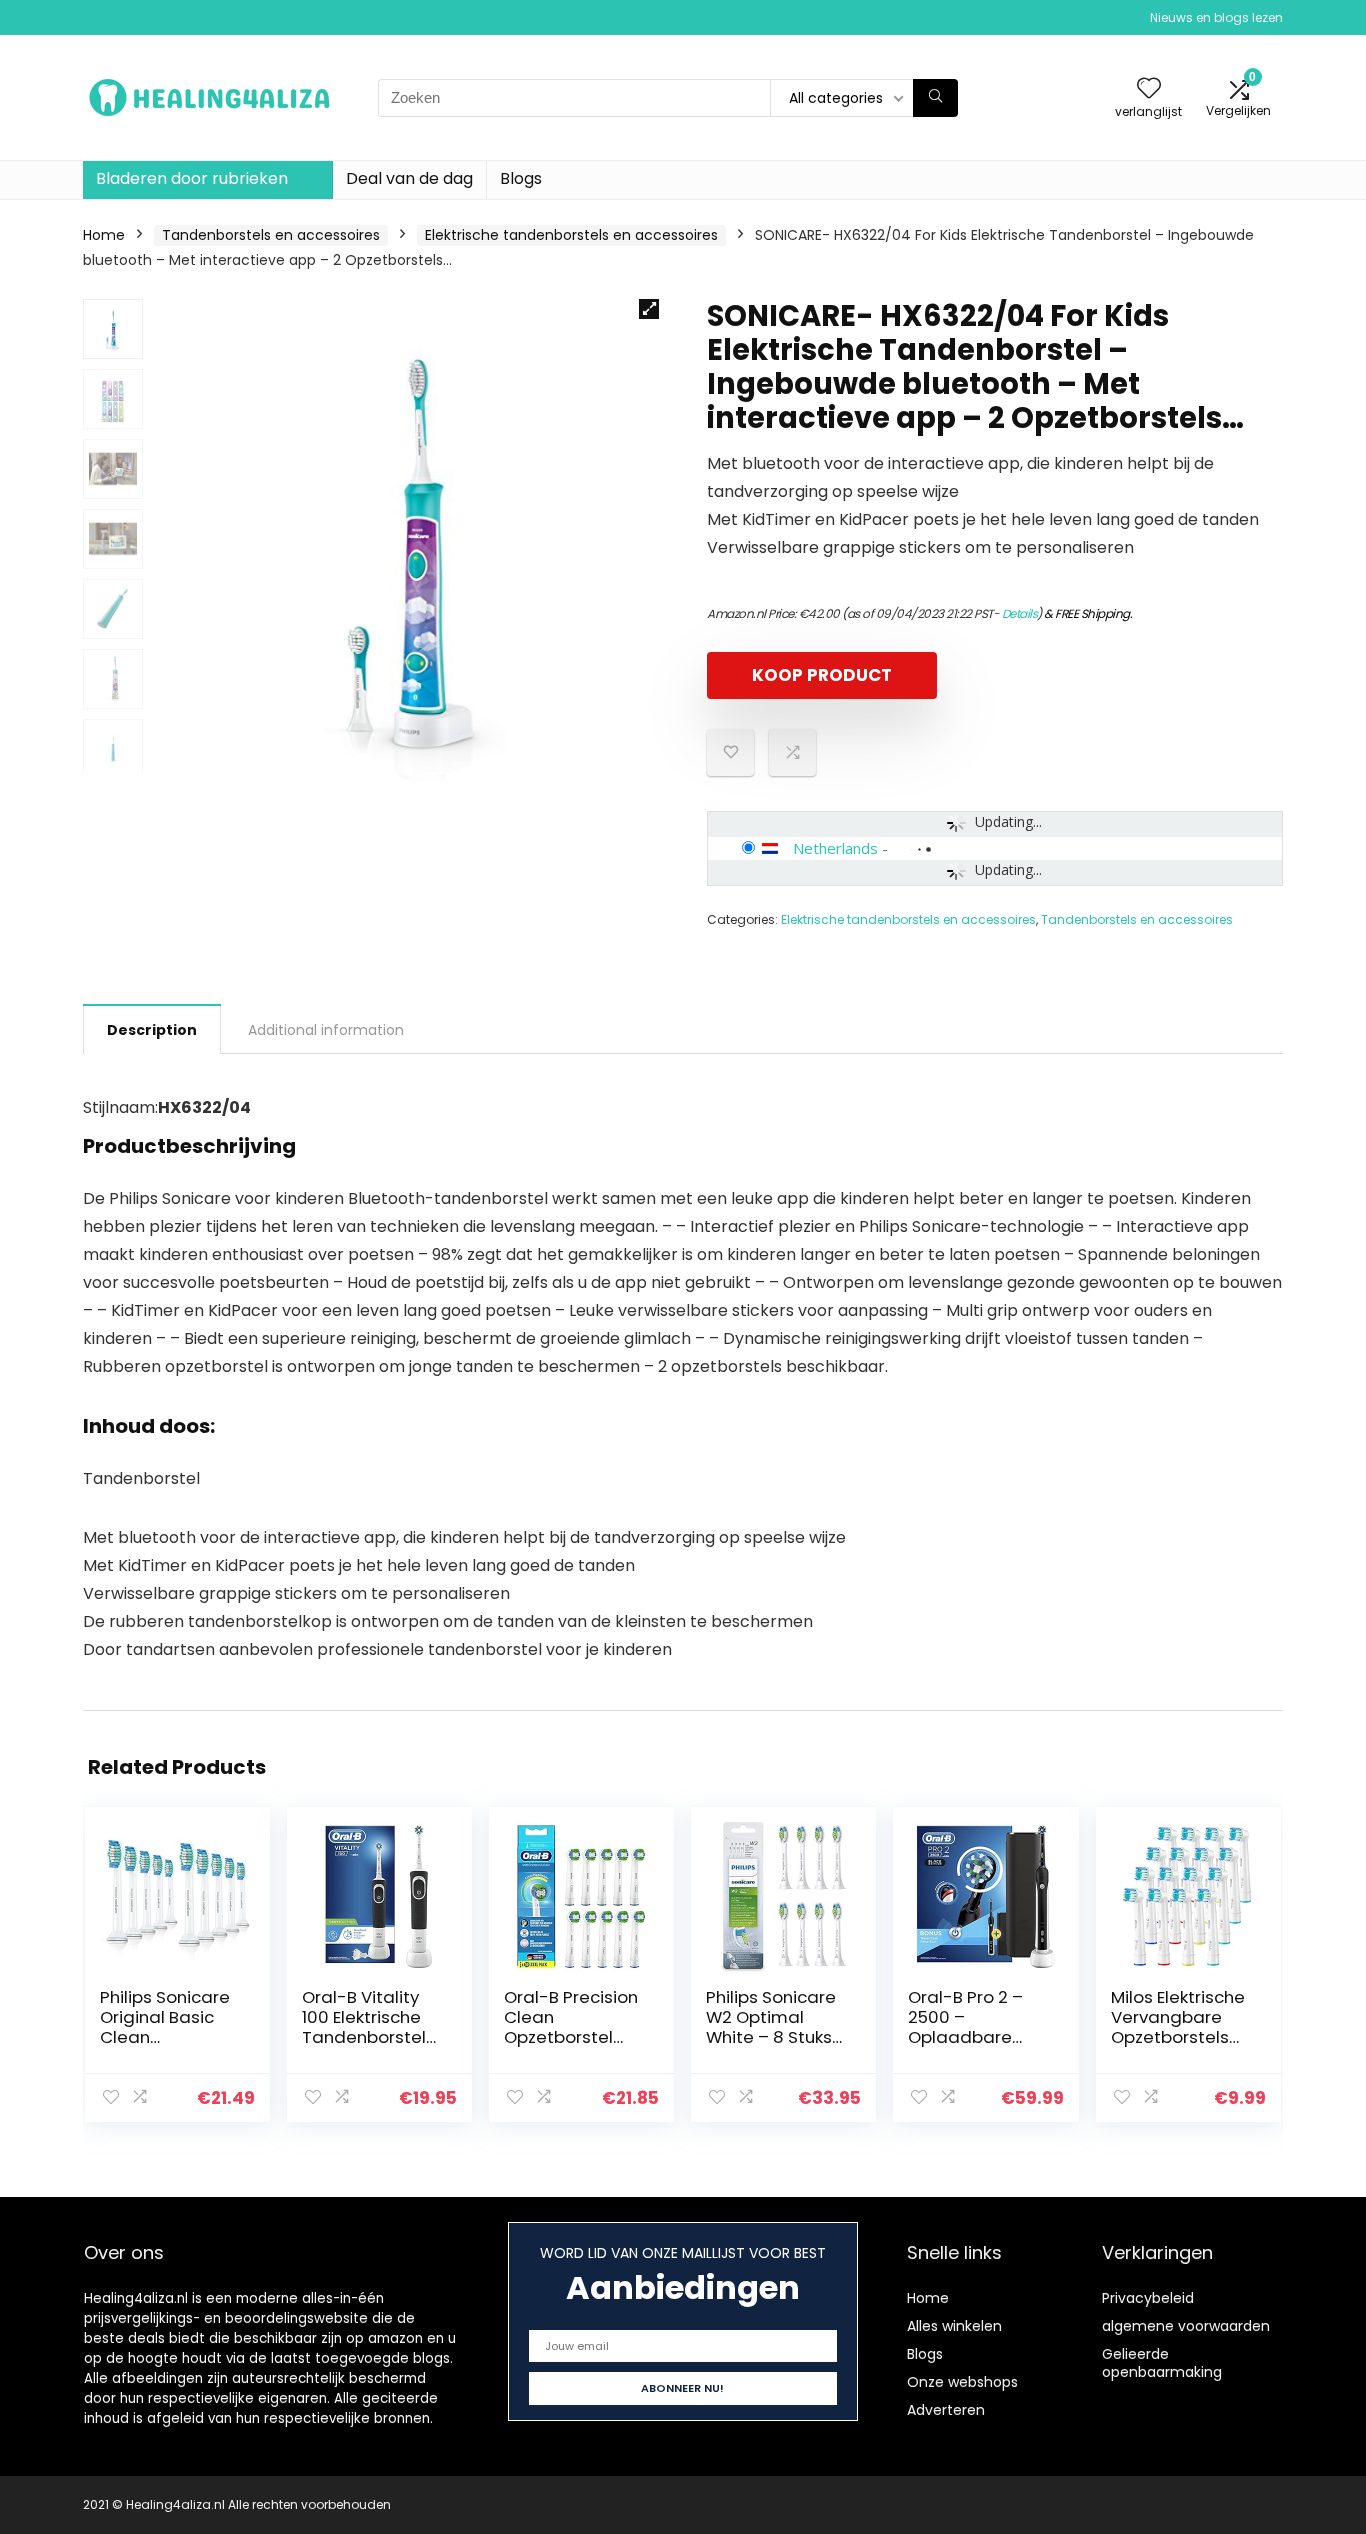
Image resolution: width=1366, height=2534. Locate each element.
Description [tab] (152, 1030)
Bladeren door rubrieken (192, 178)
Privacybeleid (1148, 2298)
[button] (649, 309)
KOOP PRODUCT (822, 675)
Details (1020, 613)
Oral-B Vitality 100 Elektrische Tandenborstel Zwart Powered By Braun (366, 2037)
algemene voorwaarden (1186, 2326)
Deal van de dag (409, 178)
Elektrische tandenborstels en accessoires (571, 235)
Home (104, 235)
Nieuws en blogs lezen (1216, 17)
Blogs (521, 178)
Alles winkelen (954, 2326)
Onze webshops (962, 2382)
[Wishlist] (1149, 89)
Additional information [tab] (326, 1030)
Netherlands (835, 848)
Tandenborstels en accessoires (271, 235)
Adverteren (946, 2410)
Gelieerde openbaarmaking (1162, 2363)
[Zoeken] (935, 98)
